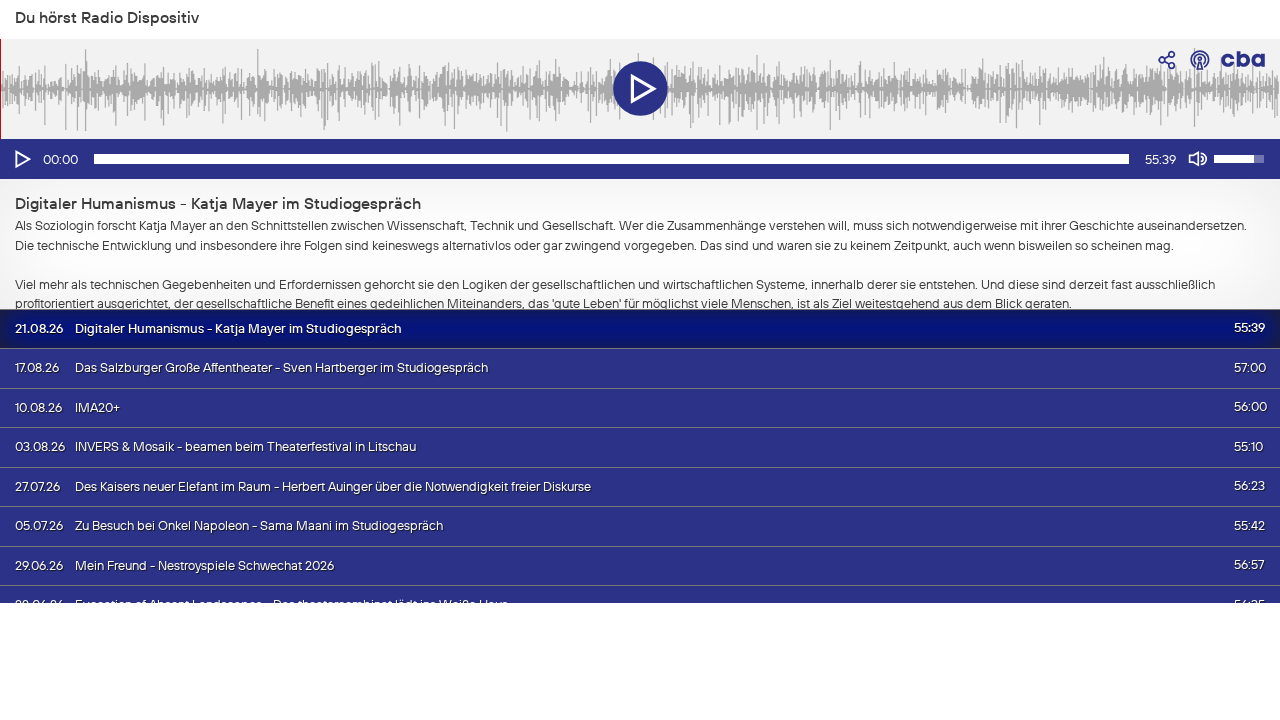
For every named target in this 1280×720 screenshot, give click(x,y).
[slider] (611, 159)
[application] (640, 159)
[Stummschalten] (1198, 159)
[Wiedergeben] (21, 159)
